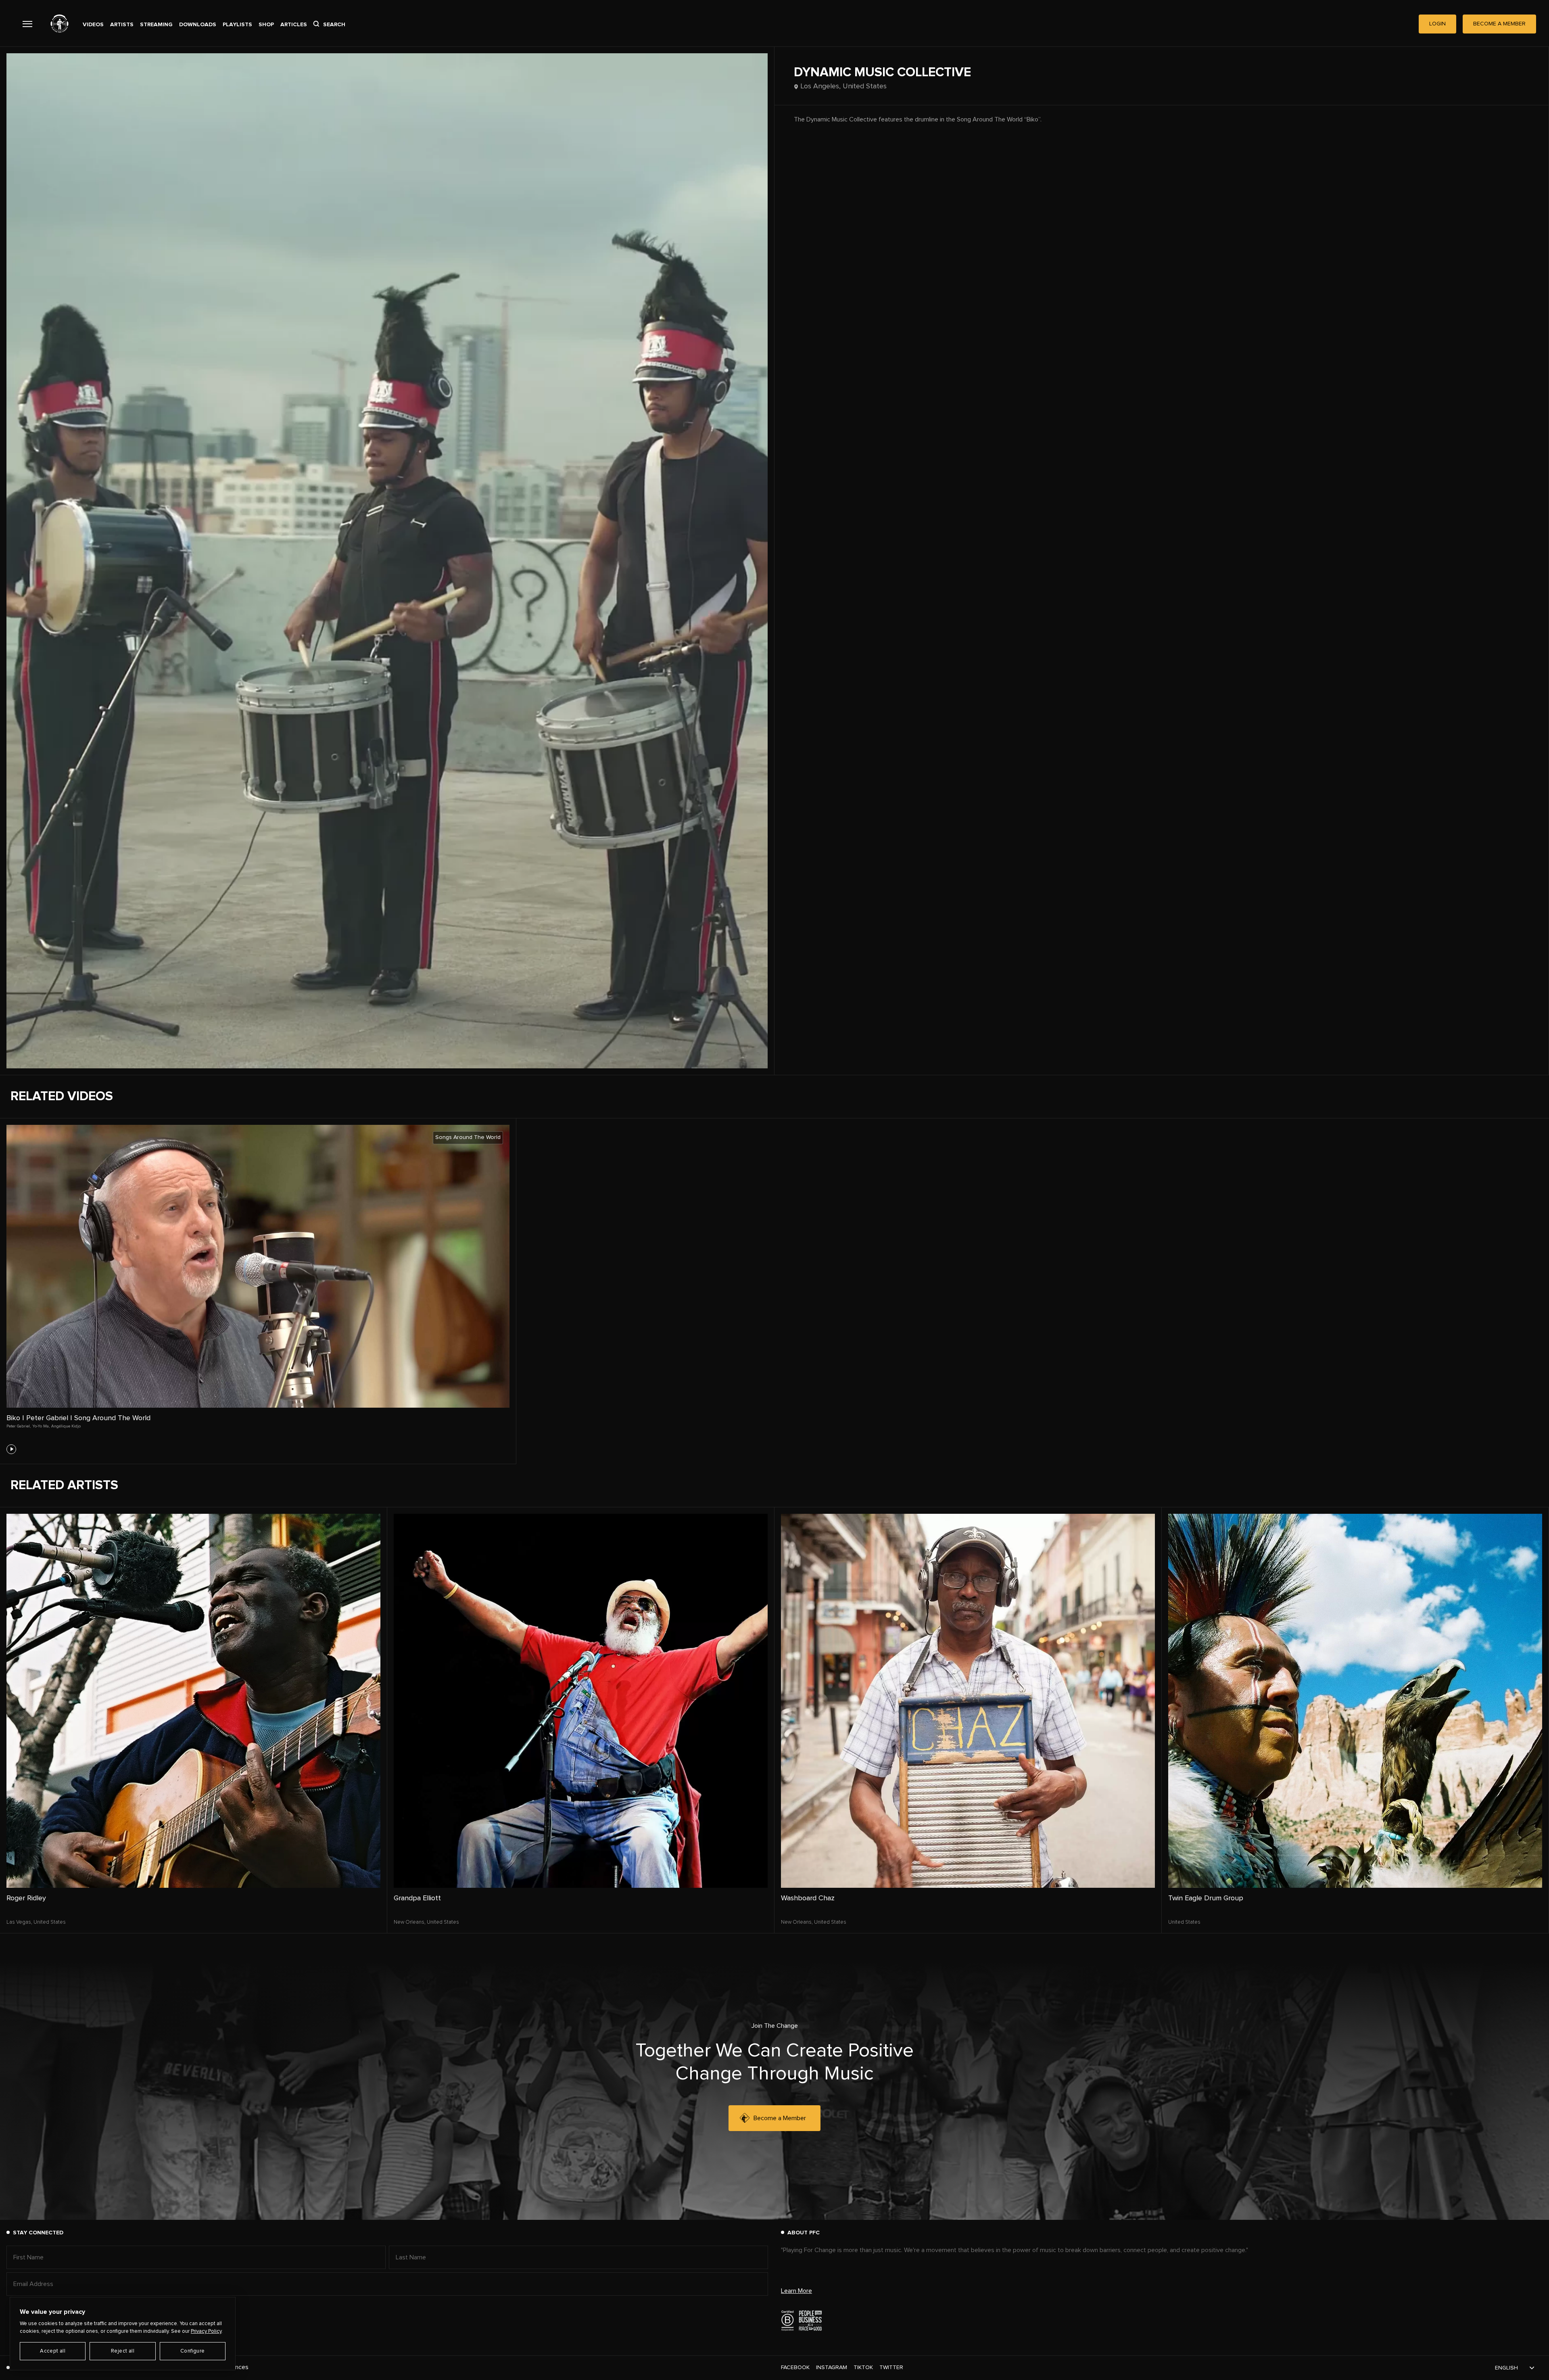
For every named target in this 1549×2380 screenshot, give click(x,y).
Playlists (237, 25)
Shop (266, 25)
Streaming (156, 25)
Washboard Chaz (808, 1898)
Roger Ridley (26, 1898)
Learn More (796, 2291)
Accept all (53, 2351)
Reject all (123, 2351)
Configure (193, 2351)
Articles (294, 25)
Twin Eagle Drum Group (1206, 1898)
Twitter (891, 2367)
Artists (122, 25)
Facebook (795, 2367)
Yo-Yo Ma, (41, 1426)
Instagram (832, 2367)
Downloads (198, 25)
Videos (93, 25)
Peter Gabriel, (19, 1426)
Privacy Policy (206, 2331)
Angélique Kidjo (66, 1426)
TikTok (863, 2367)
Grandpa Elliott (417, 1898)
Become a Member (780, 2118)
